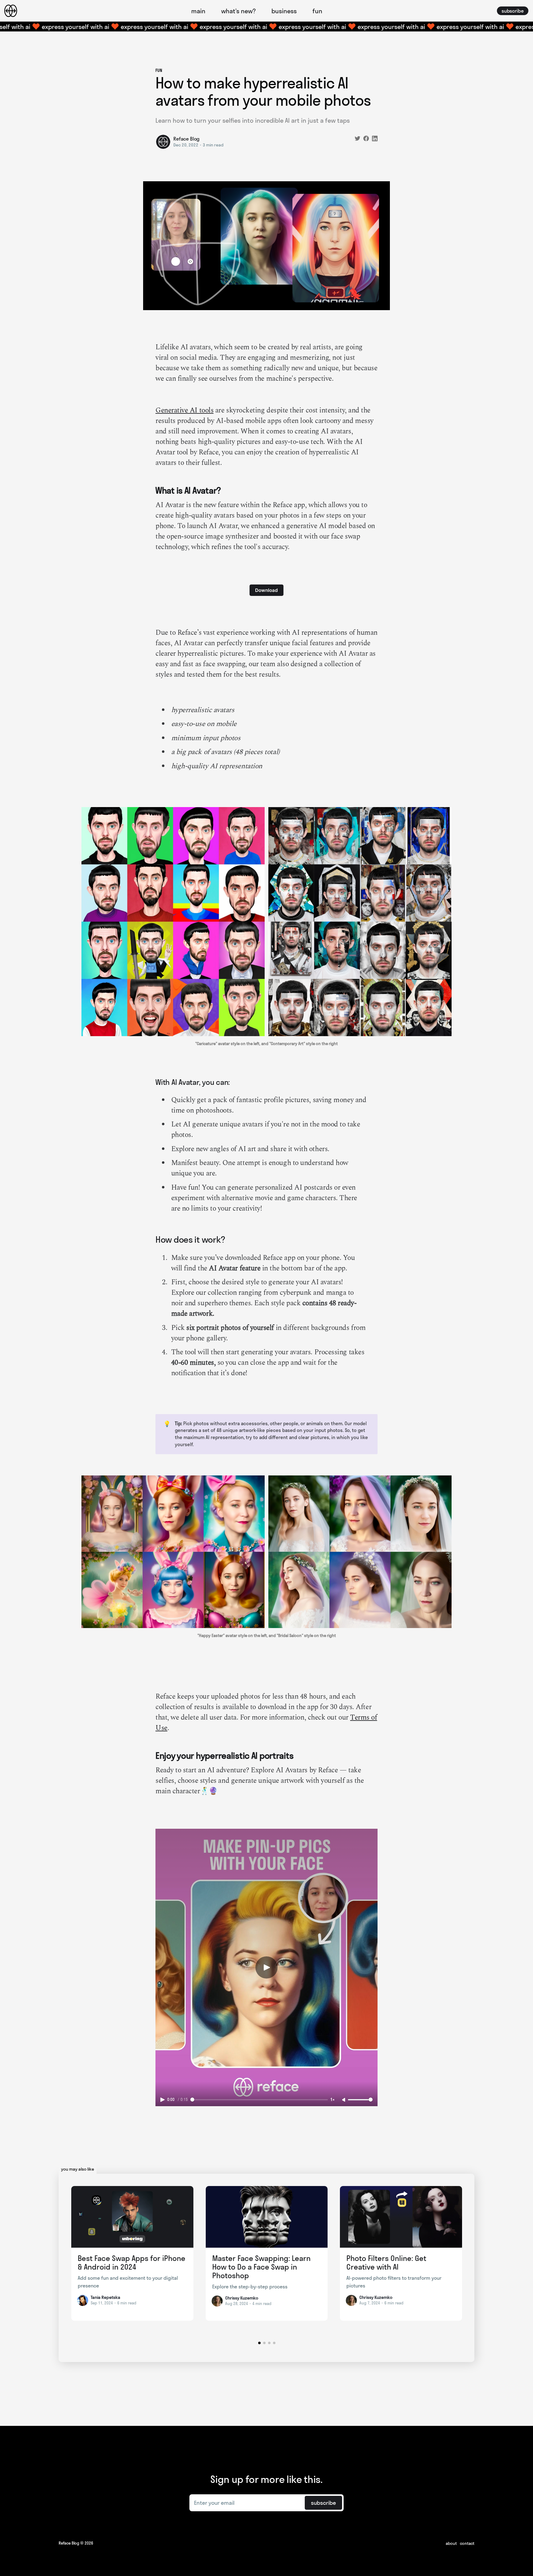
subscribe (513, 11)
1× (333, 2099)
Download (266, 590)
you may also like (78, 2169)
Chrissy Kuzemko (242, 2298)
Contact (467, 2543)
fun (317, 11)
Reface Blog (186, 139)
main (198, 11)
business (284, 11)
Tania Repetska (105, 2297)
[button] (259, 2343)
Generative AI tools (184, 410)
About (451, 2543)
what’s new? (238, 11)
